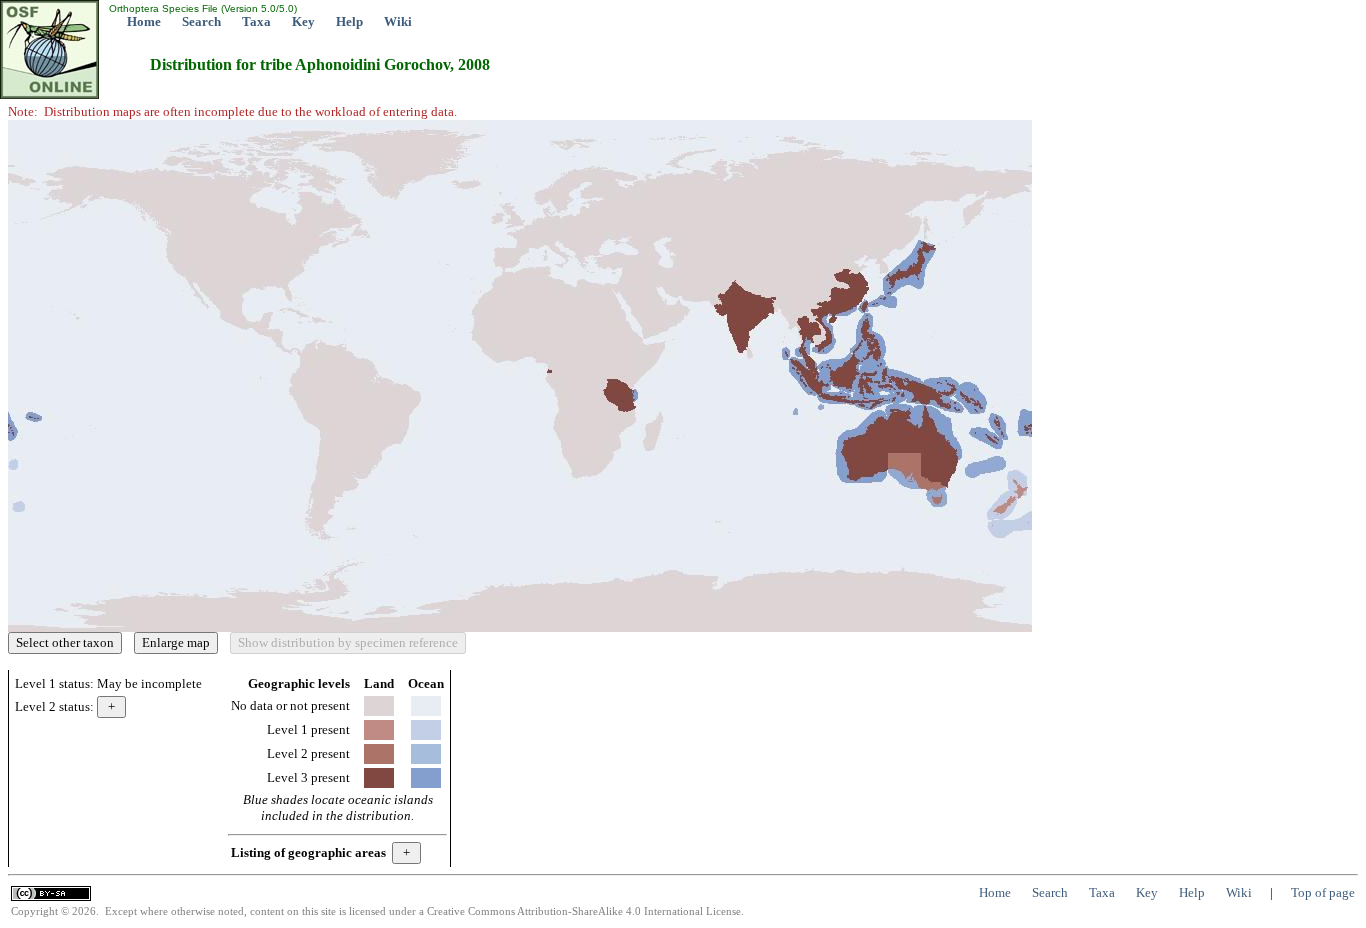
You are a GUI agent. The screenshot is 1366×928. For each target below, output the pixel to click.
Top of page (1323, 892)
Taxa (256, 21)
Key (303, 21)
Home (144, 21)
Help (349, 21)
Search (201, 21)
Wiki (398, 21)
